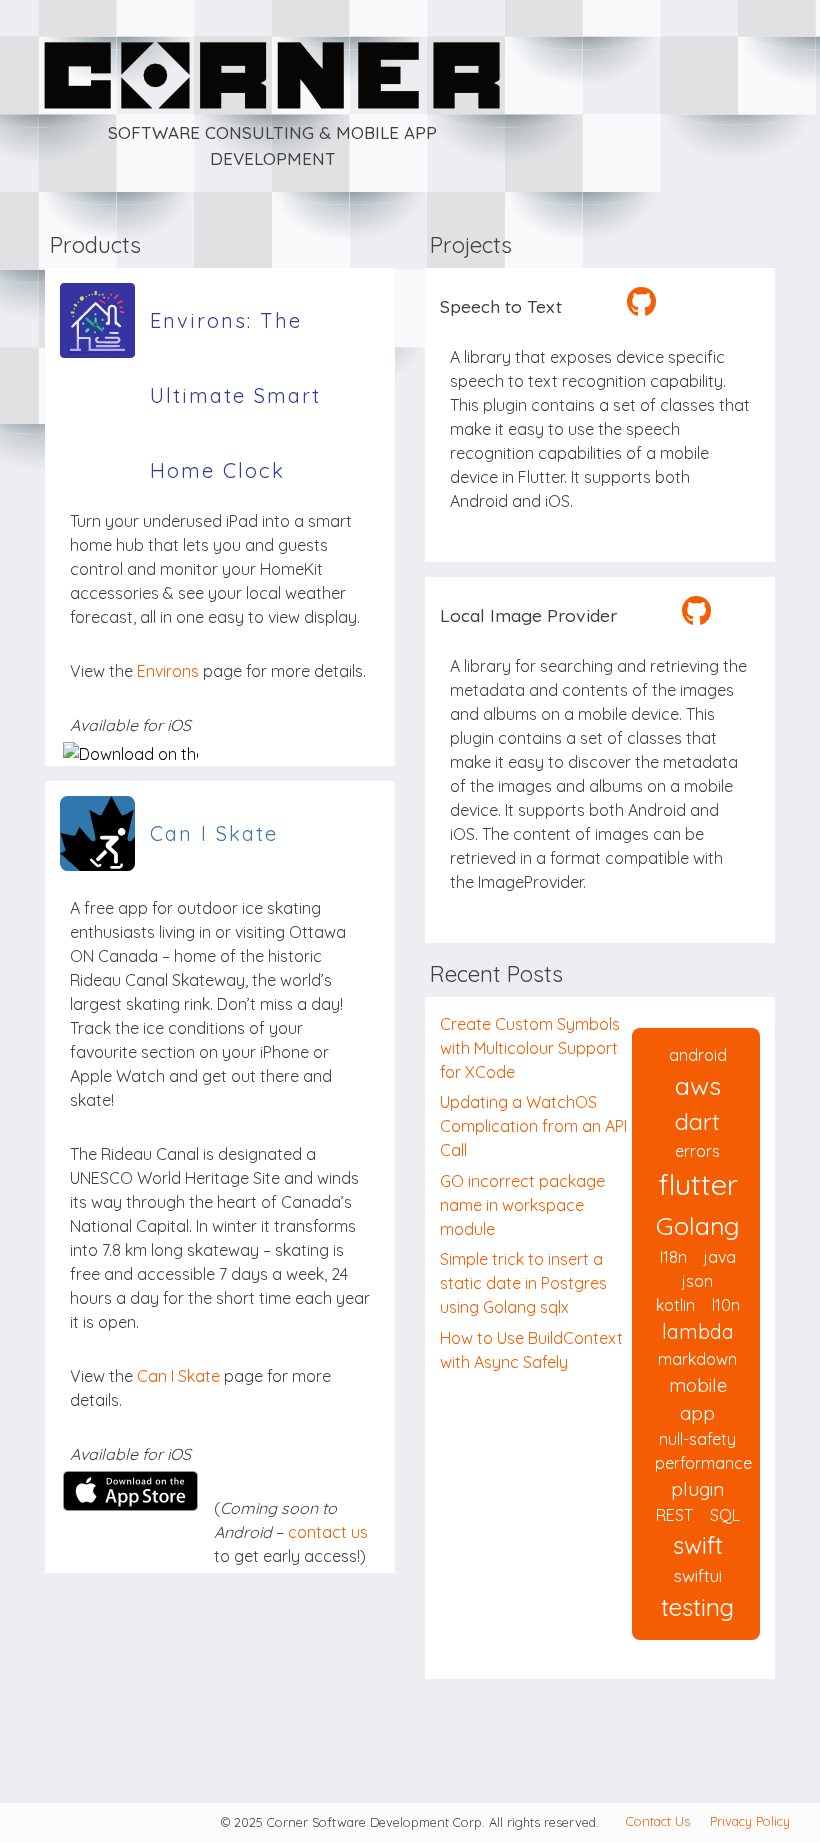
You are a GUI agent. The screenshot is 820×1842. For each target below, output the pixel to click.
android (698, 1055)
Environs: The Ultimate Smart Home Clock (235, 333)
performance (703, 1463)
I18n (673, 1257)
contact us (328, 1532)
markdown (697, 1359)
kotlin (675, 1305)
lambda (698, 1331)
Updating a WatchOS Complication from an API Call (533, 1126)
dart (697, 1121)
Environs (168, 671)
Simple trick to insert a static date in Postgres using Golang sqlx (523, 1283)
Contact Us (658, 1821)
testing (697, 1607)
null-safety (697, 1439)
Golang (698, 1225)
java (720, 1257)
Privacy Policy (750, 1821)
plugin (697, 1489)
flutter (698, 1184)
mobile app (698, 1399)
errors (697, 1151)
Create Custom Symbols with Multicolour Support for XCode (530, 1048)
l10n (726, 1305)
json (697, 1281)
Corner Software (92, 12)
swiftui (698, 1575)
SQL (725, 1515)
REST (674, 1515)
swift (698, 1545)
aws (698, 1085)
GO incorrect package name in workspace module (522, 1205)
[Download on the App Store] (130, 754)
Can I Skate (214, 833)
